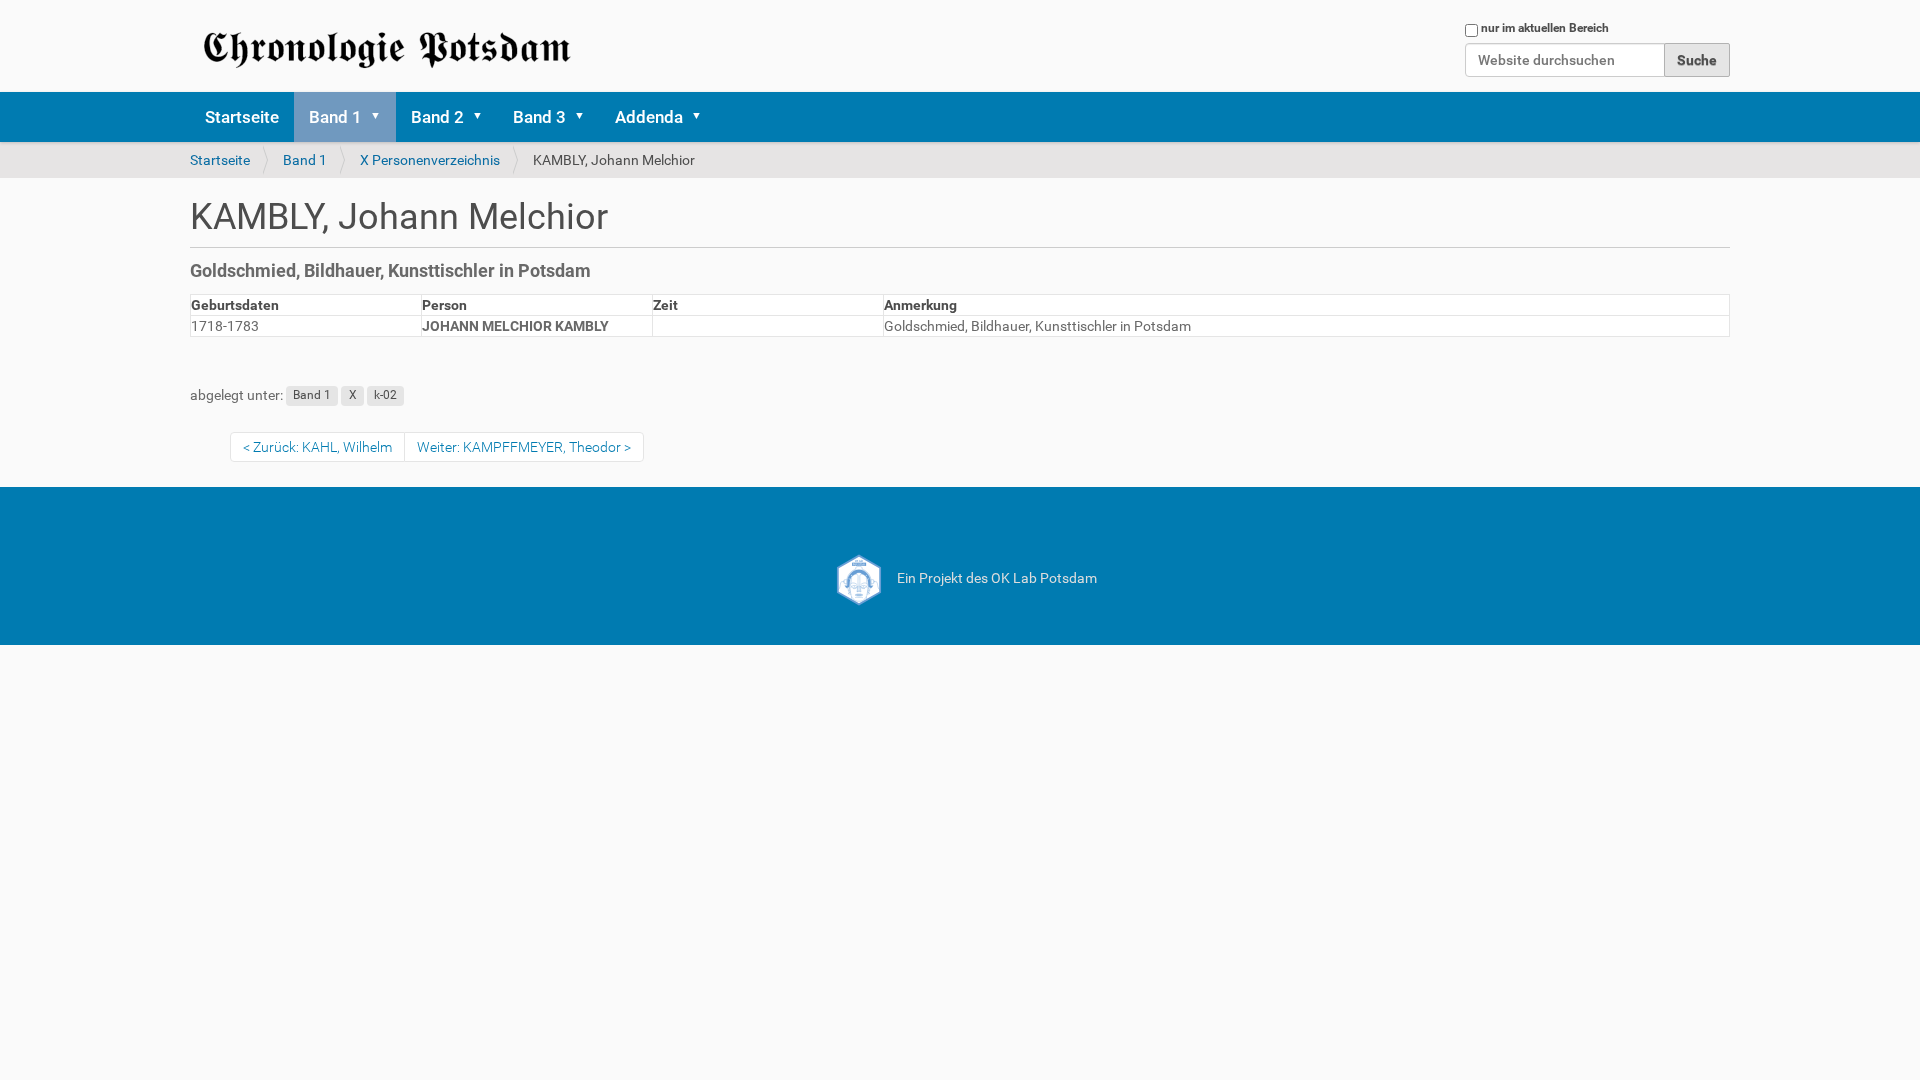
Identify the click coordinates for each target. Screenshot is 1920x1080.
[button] (382, 117)
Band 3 (539, 117)
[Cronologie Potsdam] (390, 46)
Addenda (649, 117)
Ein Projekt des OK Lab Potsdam (995, 578)
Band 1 (335, 117)
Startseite (242, 117)
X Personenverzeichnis (430, 160)
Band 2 (437, 117)
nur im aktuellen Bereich (1545, 28)
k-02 (385, 396)
